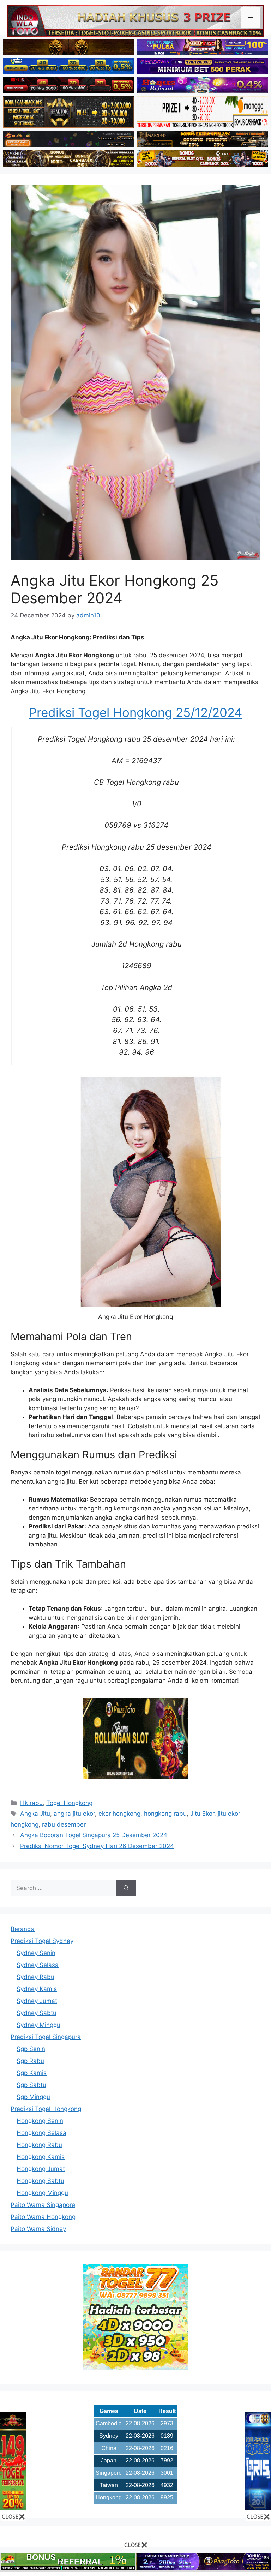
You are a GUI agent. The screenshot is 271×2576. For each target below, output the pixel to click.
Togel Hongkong (69, 1803)
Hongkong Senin (40, 2121)
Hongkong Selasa (41, 2133)
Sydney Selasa (38, 1965)
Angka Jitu (35, 1814)
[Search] (126, 1888)
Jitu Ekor (202, 1814)
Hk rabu (31, 1803)
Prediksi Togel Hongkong (46, 2109)
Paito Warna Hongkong (43, 2217)
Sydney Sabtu (37, 2013)
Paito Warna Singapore (43, 2205)
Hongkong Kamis (41, 2157)
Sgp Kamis (32, 2073)
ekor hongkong (119, 1814)
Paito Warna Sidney (38, 2229)
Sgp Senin (31, 2049)
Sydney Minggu (38, 2025)
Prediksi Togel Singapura (46, 2037)
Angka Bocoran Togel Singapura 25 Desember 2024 (94, 1835)
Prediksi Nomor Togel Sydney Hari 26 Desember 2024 (97, 1846)
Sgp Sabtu (31, 2085)
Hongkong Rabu (39, 2145)
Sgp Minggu (33, 2097)
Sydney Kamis (37, 1989)
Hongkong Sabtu (40, 2181)
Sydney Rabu (35, 1977)
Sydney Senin (36, 1953)
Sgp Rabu (30, 2061)
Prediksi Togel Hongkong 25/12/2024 (135, 712)
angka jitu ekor (74, 1814)
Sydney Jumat (37, 2001)
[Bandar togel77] (135, 2367)
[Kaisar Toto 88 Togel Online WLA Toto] (13, 2508)
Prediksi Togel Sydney (42, 1941)
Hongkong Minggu (42, 2193)
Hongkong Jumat (41, 2169)
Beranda (23, 1929)
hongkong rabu (165, 1814)
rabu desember (64, 1824)
